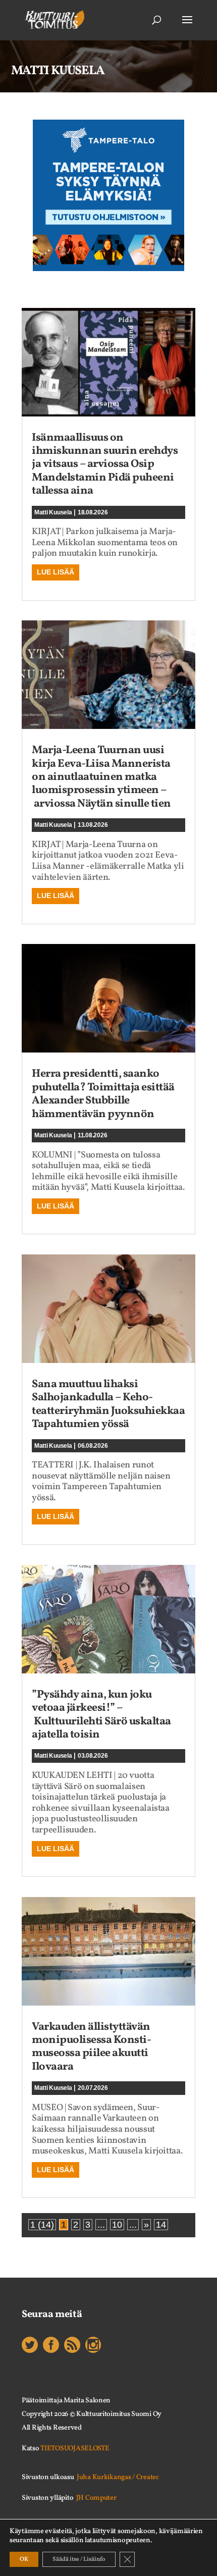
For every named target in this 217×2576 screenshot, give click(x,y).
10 (117, 2225)
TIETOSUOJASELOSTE (75, 2449)
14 (161, 2225)
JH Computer (96, 2498)
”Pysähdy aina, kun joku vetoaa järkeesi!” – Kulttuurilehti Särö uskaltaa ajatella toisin (101, 1715)
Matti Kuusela (53, 512)
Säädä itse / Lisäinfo (79, 2559)
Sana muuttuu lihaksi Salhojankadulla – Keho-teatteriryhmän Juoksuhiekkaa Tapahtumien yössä (108, 1404)
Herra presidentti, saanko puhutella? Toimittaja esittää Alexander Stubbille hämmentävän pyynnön (103, 1094)
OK (24, 2559)
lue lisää (56, 572)
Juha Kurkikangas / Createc (118, 2477)
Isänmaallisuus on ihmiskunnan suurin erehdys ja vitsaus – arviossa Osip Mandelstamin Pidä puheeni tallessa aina (105, 465)
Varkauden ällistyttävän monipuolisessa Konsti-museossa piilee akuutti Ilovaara (91, 2047)
